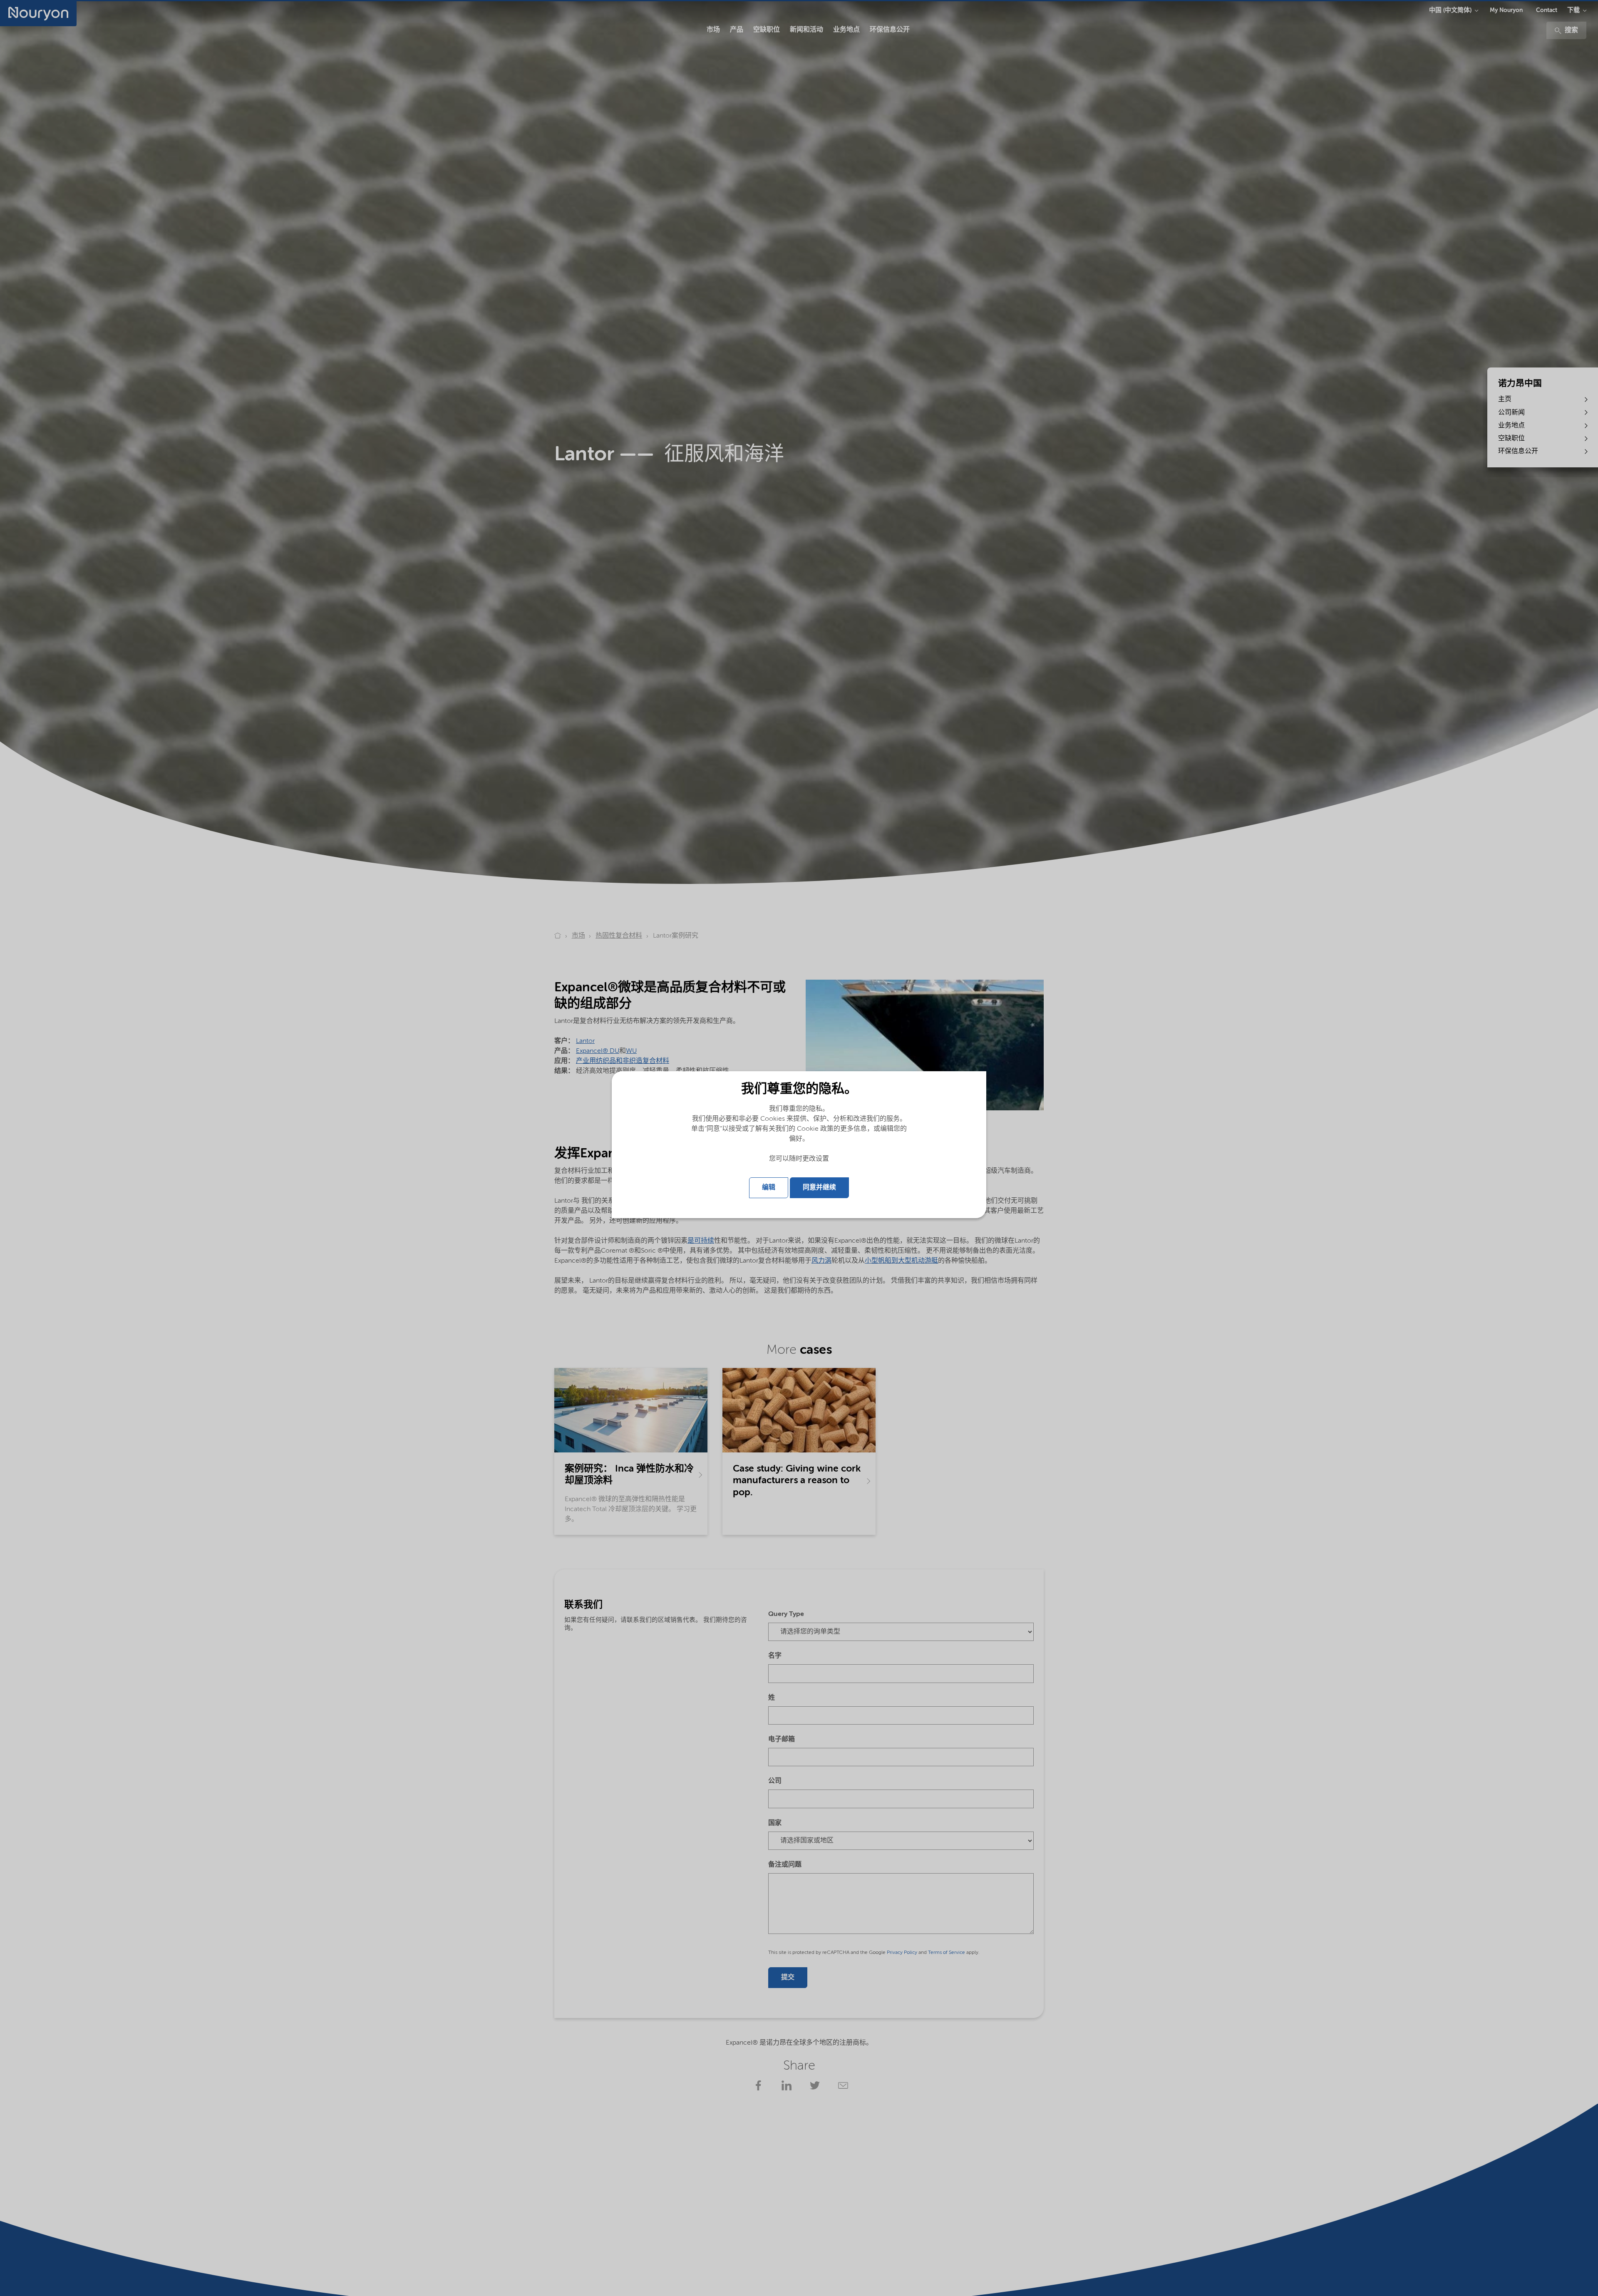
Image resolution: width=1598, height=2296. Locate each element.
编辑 (769, 1188)
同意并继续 (819, 1188)
